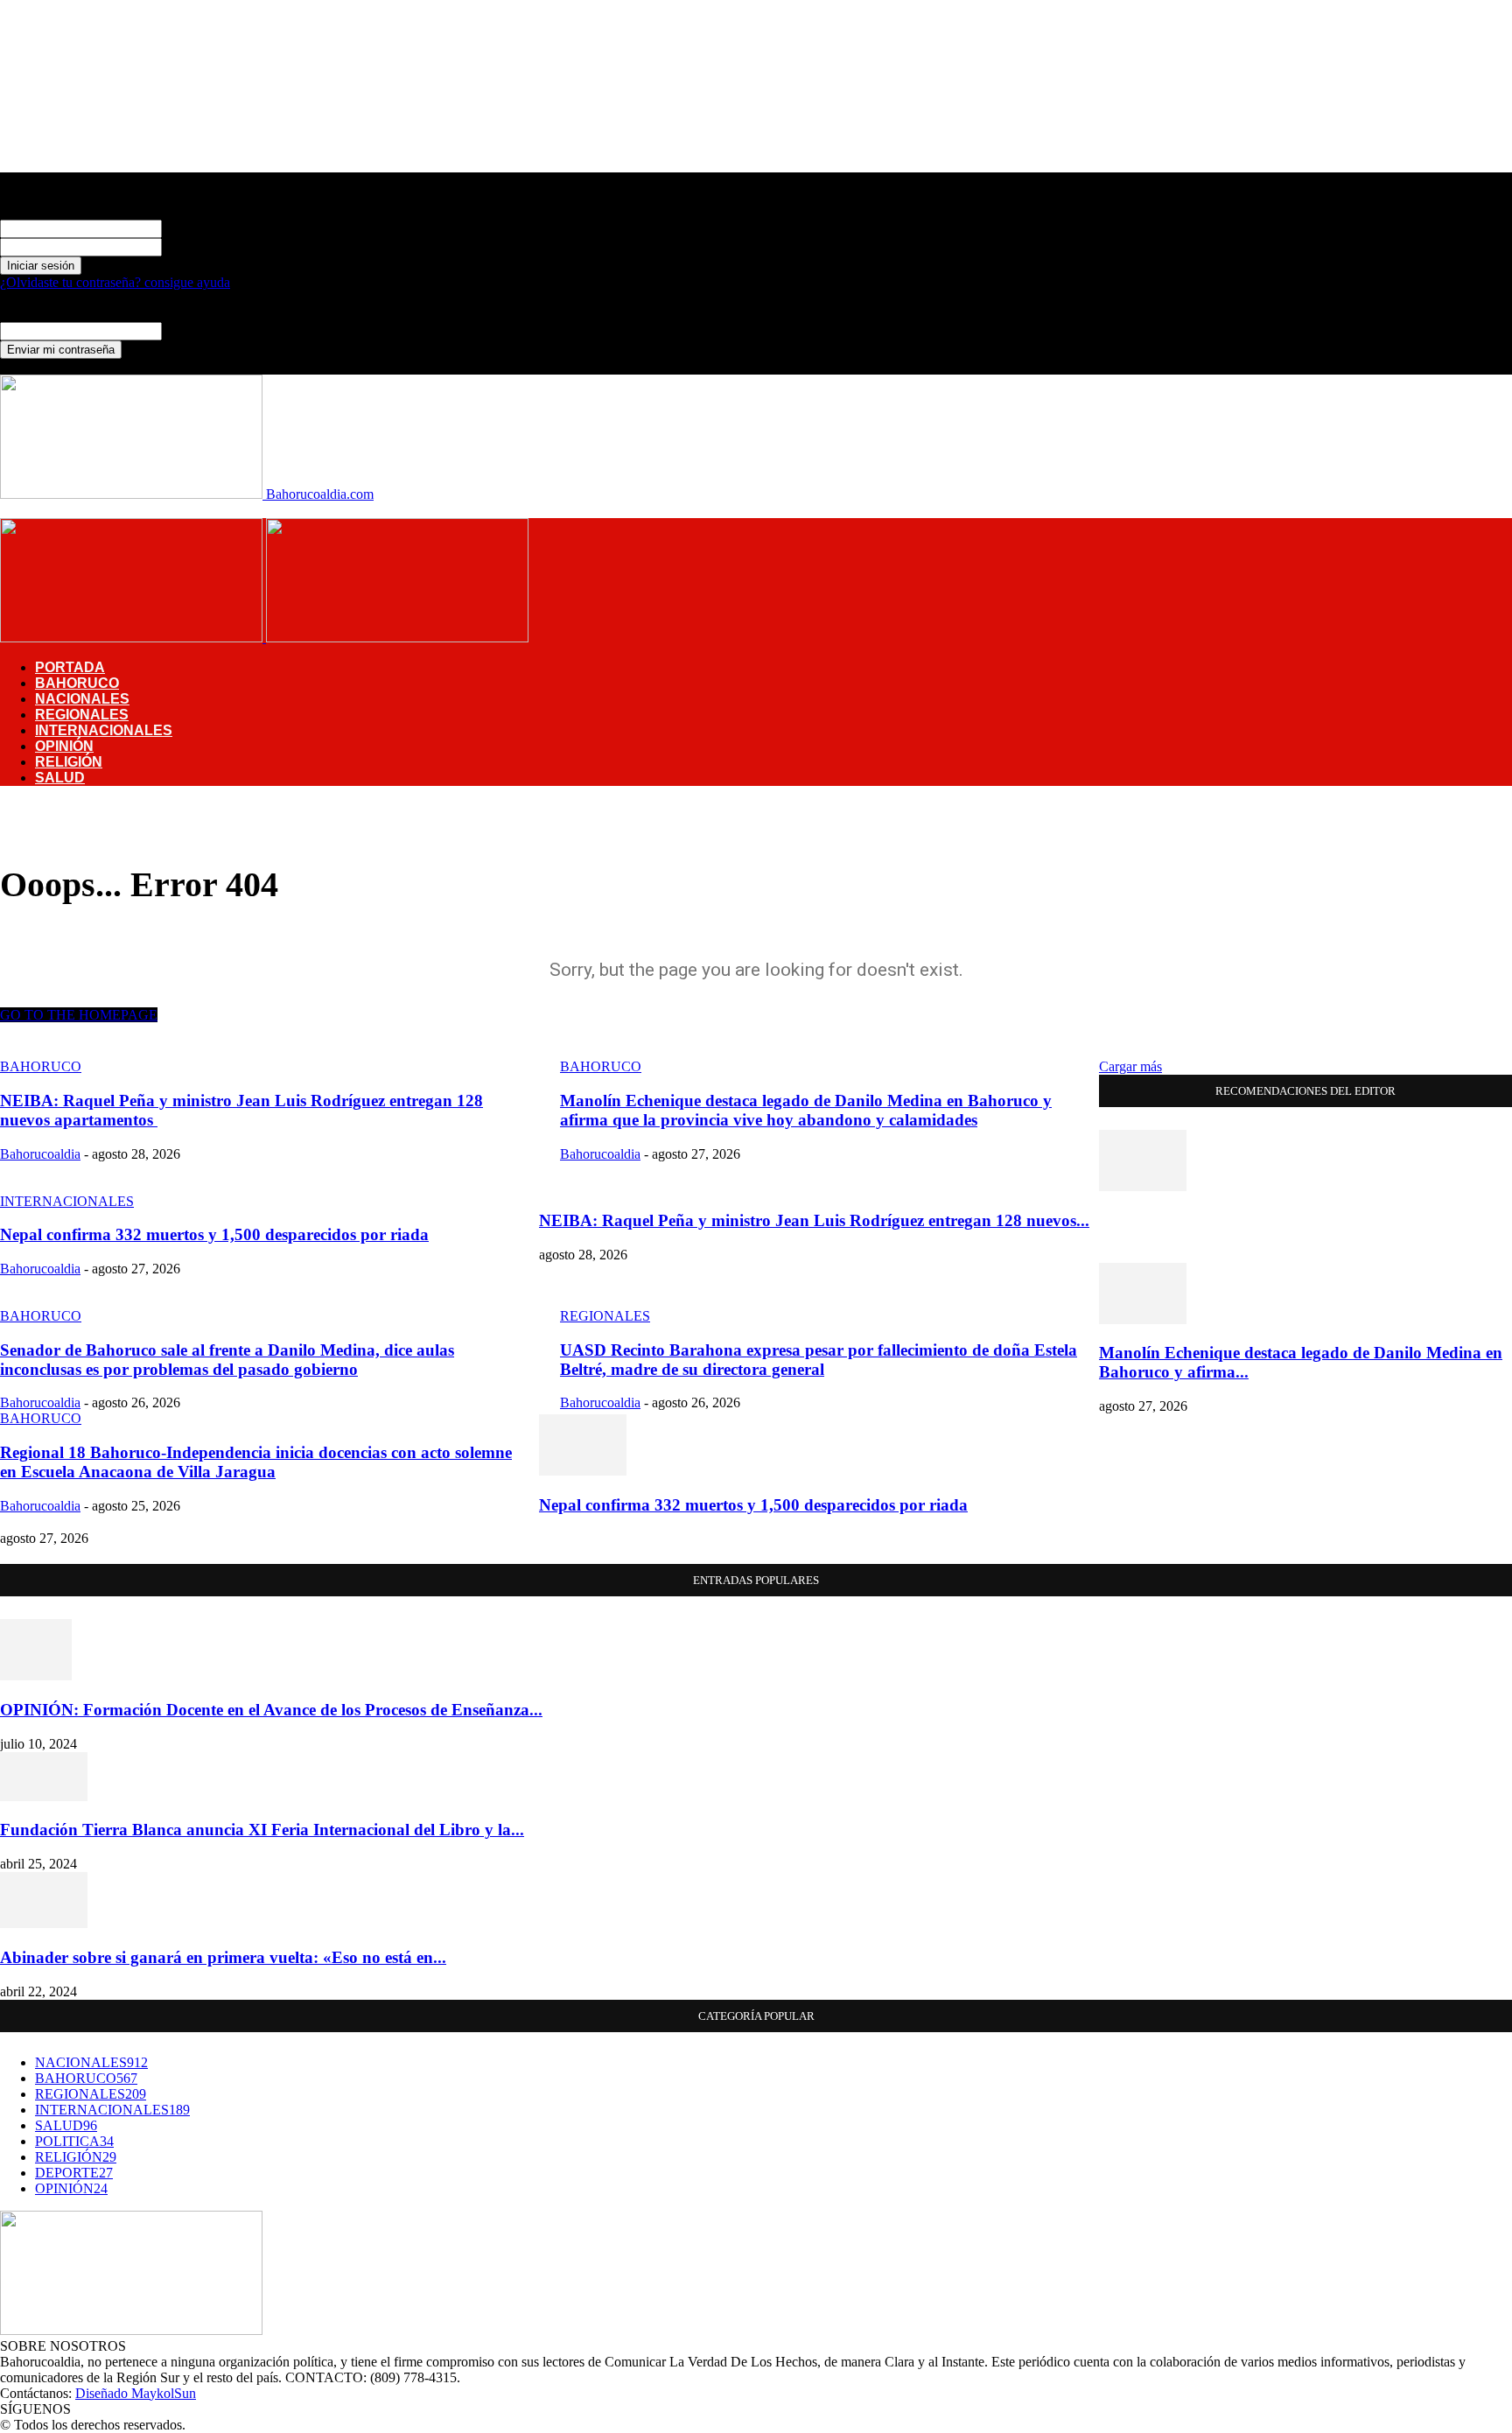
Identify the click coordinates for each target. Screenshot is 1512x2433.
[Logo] (133, 638)
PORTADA (70, 667)
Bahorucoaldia (40, 1154)
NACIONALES (82, 699)
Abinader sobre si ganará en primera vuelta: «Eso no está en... (223, 1957)
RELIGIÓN (69, 762)
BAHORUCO (77, 683)
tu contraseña (198, 246)
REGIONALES (82, 715)
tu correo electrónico (218, 330)
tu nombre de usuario (220, 228)
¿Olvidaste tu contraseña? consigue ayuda (115, 282)
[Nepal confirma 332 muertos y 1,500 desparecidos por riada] (583, 1471)
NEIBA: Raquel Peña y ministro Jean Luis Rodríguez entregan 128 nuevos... (814, 1220)
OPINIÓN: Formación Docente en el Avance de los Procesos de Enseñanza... (271, 1710)
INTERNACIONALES (104, 730)
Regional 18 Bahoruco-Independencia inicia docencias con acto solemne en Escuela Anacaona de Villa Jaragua (256, 1462)
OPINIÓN (64, 746)
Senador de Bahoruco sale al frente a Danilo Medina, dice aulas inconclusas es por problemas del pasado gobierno (227, 1360)
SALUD (60, 778)
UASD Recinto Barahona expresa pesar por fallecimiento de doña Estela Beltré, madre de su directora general (819, 1360)
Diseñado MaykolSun (136, 2393)
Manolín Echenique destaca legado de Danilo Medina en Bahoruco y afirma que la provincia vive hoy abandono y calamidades (806, 1110)
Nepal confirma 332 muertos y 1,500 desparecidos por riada (214, 1234)
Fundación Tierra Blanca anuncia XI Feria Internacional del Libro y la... (262, 1830)
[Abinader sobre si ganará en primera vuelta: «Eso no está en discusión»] (44, 1923)
